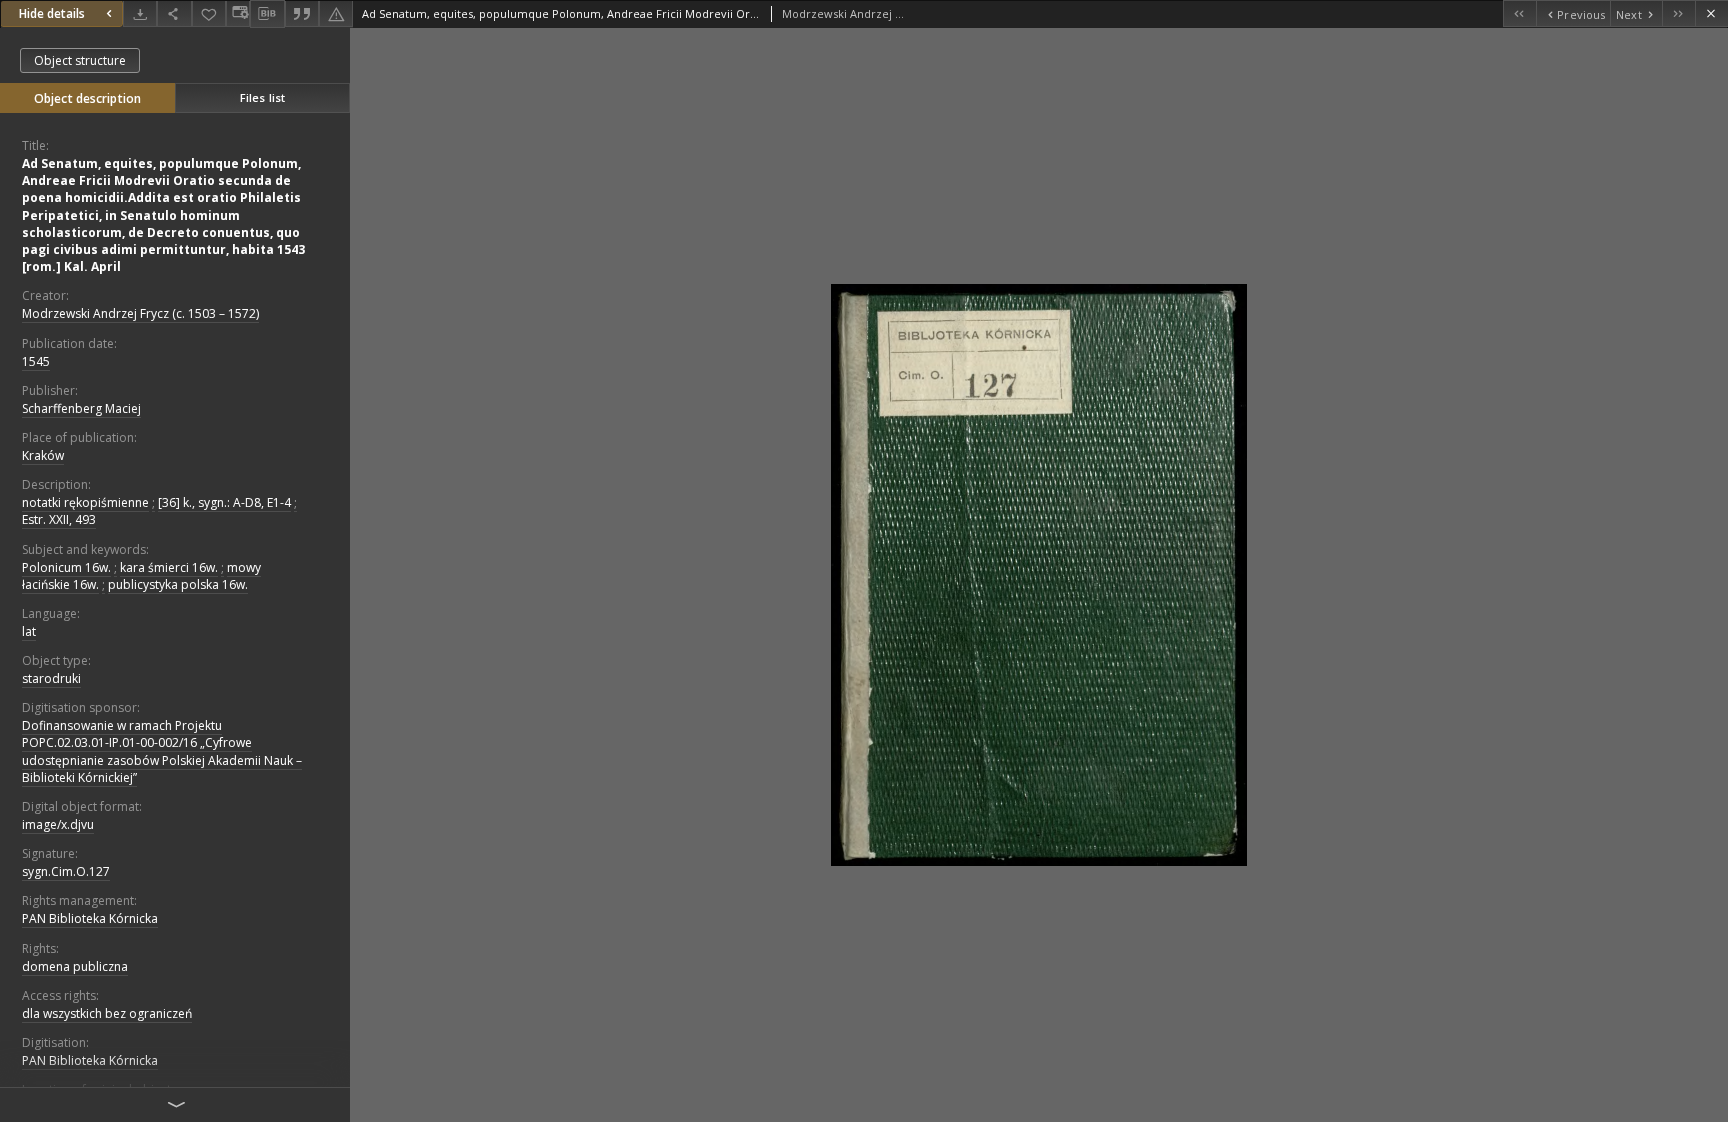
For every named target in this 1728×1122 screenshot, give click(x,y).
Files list (262, 97)
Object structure (80, 60)
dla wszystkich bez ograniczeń (107, 1013)
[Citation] (302, 13)
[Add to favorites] (209, 13)
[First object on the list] (1519, 13)
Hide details (52, 13)
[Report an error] (336, 13)
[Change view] (238, 13)
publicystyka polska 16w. (178, 584)
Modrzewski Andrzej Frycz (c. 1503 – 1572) (140, 313)
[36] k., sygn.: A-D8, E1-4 (224, 502)
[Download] (140, 13)
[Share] (174, 13)
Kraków (43, 455)
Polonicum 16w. (66, 567)
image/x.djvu (58, 824)
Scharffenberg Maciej (81, 408)
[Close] (1711, 13)
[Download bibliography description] (267, 14)
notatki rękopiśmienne (85, 502)
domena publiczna (75, 966)
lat (29, 631)
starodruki (51, 678)
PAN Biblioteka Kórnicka (90, 918)
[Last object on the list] (1678, 13)
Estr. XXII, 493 (59, 519)
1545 (36, 361)
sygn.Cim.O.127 (66, 871)
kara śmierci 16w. (169, 567)
